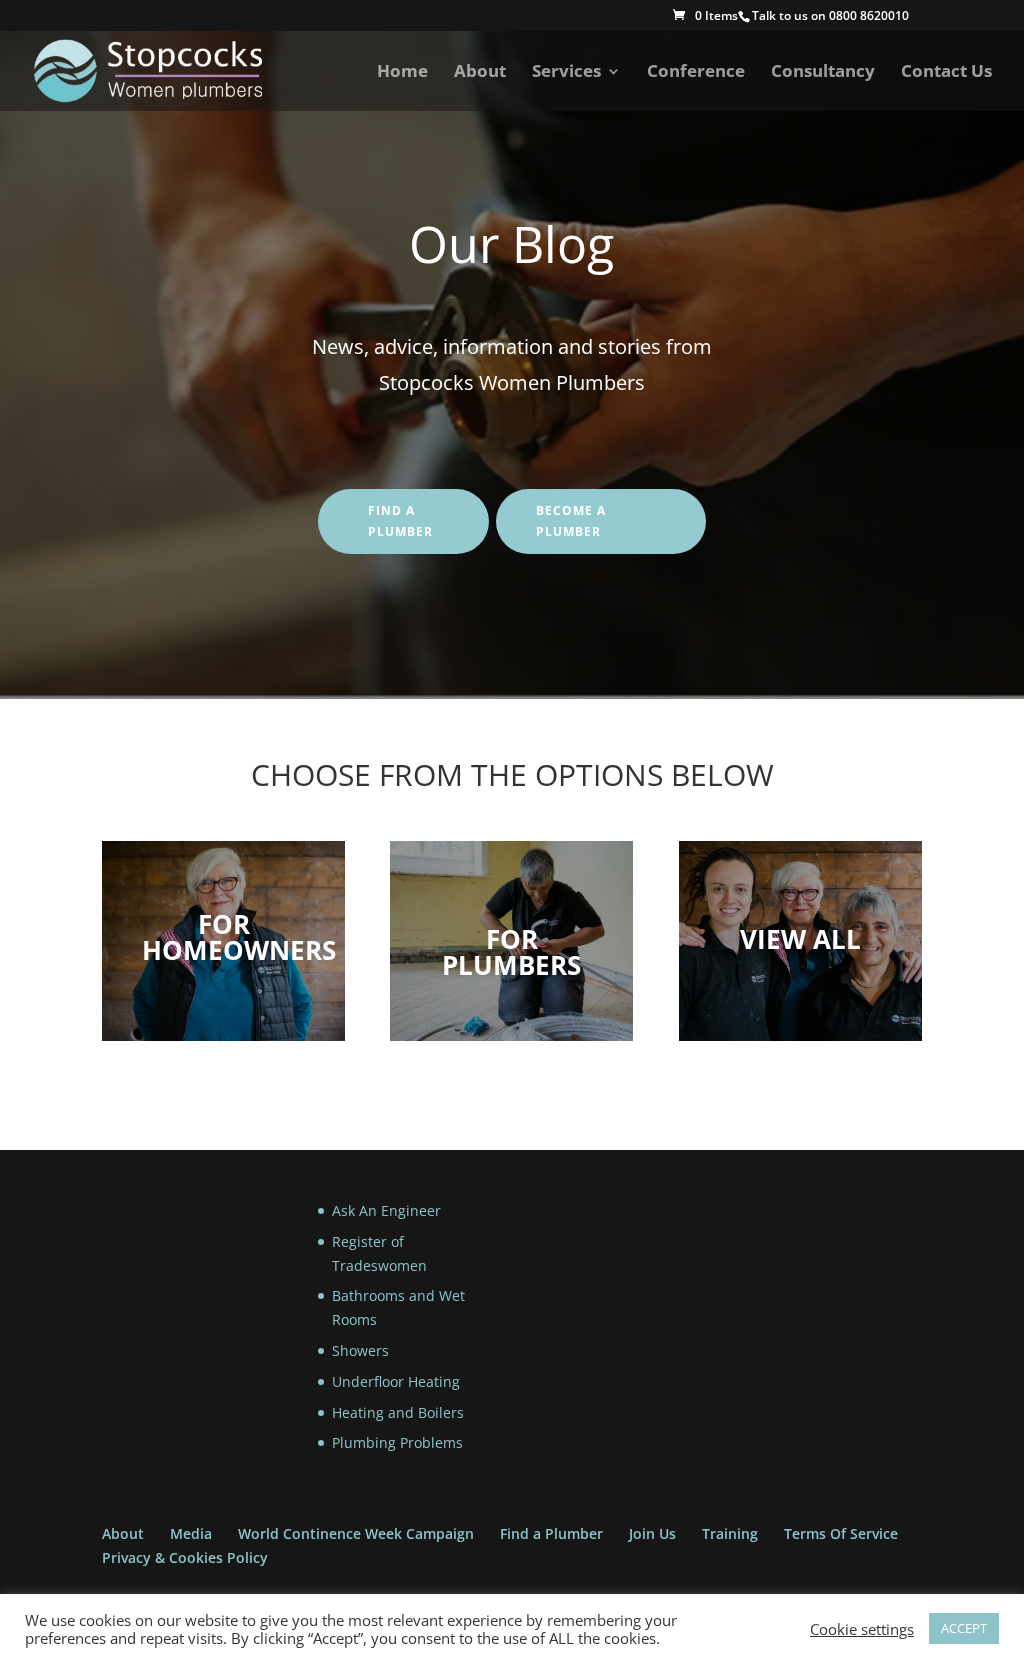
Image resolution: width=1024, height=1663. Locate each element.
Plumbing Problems (397, 1442)
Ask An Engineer (386, 1210)
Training (730, 1533)
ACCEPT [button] (964, 1628)
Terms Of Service (841, 1533)
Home (402, 73)
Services (566, 73)
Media (191, 1533)
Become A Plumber (571, 520)
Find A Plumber (400, 520)
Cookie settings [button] (862, 1629)
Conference (696, 73)
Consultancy (823, 73)
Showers (360, 1350)
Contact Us (946, 73)
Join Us (652, 1533)
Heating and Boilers (398, 1412)
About (480, 73)
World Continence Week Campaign (356, 1533)
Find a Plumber (551, 1533)
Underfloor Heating (396, 1381)
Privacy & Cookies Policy (185, 1557)
